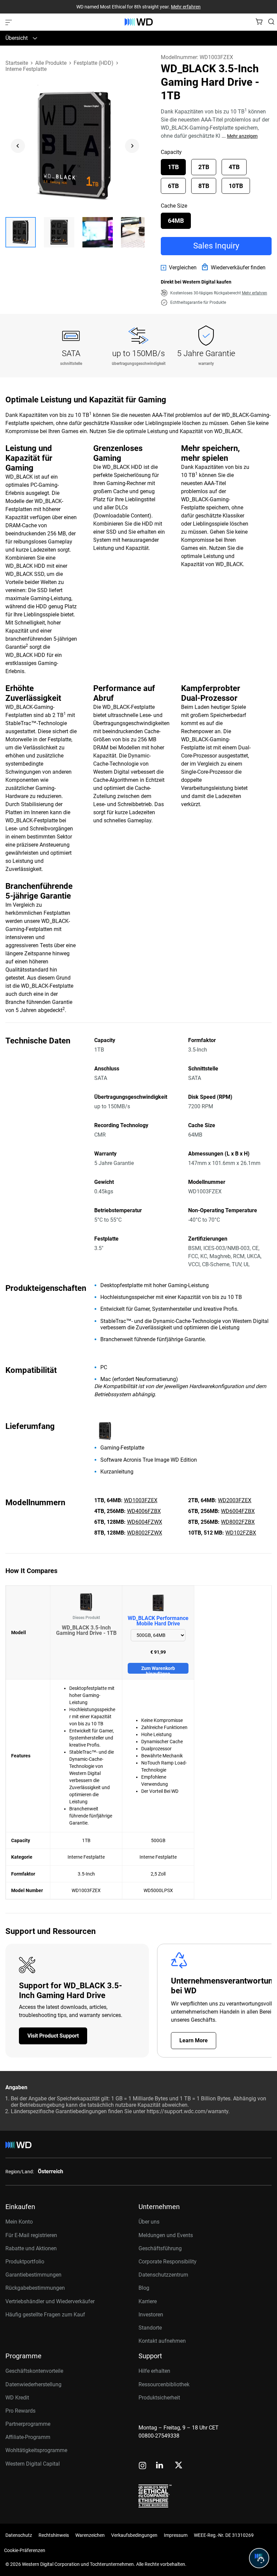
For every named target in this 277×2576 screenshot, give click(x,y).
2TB (204, 167)
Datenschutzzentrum (163, 2275)
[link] (179, 268)
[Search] (271, 22)
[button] (21, 232)
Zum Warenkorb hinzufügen (158, 1670)
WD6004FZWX (145, 1522)
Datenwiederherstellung (33, 2384)
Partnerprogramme (28, 2424)
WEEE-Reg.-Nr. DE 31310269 (224, 2535)
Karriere (148, 2301)
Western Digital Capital (33, 2464)
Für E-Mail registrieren (31, 2235)
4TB (234, 167)
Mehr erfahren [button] (255, 293)
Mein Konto (19, 2222)
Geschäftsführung (160, 2248)
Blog (144, 2288)
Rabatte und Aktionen (31, 2248)
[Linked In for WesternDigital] (160, 2466)
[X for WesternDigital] (179, 2466)
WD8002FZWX (145, 1533)
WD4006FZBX (144, 1511)
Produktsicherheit (159, 2398)
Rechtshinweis (54, 2535)
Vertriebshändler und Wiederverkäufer (50, 2301)
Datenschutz (19, 2535)
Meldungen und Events (166, 2235)
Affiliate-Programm (28, 2437)
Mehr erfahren (186, 7)
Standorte (150, 2328)
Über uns (149, 2222)
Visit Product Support (53, 2036)
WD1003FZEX (141, 1500)
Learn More (194, 2040)
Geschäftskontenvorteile (34, 2371)
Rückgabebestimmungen (35, 2288)
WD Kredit (17, 2398)
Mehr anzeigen (242, 136)
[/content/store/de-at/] (139, 22)
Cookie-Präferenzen (25, 2550)
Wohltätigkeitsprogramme (36, 2450)
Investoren (151, 2315)
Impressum (176, 2535)
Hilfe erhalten (154, 2371)
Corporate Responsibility (168, 2262)
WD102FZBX (241, 1533)
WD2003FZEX (235, 1500)
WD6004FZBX (238, 1511)
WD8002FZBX (238, 1522)
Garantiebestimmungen (33, 2275)
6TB (173, 186)
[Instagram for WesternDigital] (143, 2466)
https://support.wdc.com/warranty (187, 2111)
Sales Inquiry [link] (216, 246)
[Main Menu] (9, 22)
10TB (236, 186)
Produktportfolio (25, 2262)
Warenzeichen (90, 2535)
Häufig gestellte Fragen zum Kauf (45, 2315)
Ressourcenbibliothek (164, 2384)
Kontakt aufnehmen (162, 2341)
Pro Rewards (20, 2411)
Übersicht (17, 38)
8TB (204, 186)
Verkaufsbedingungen (134, 2535)
